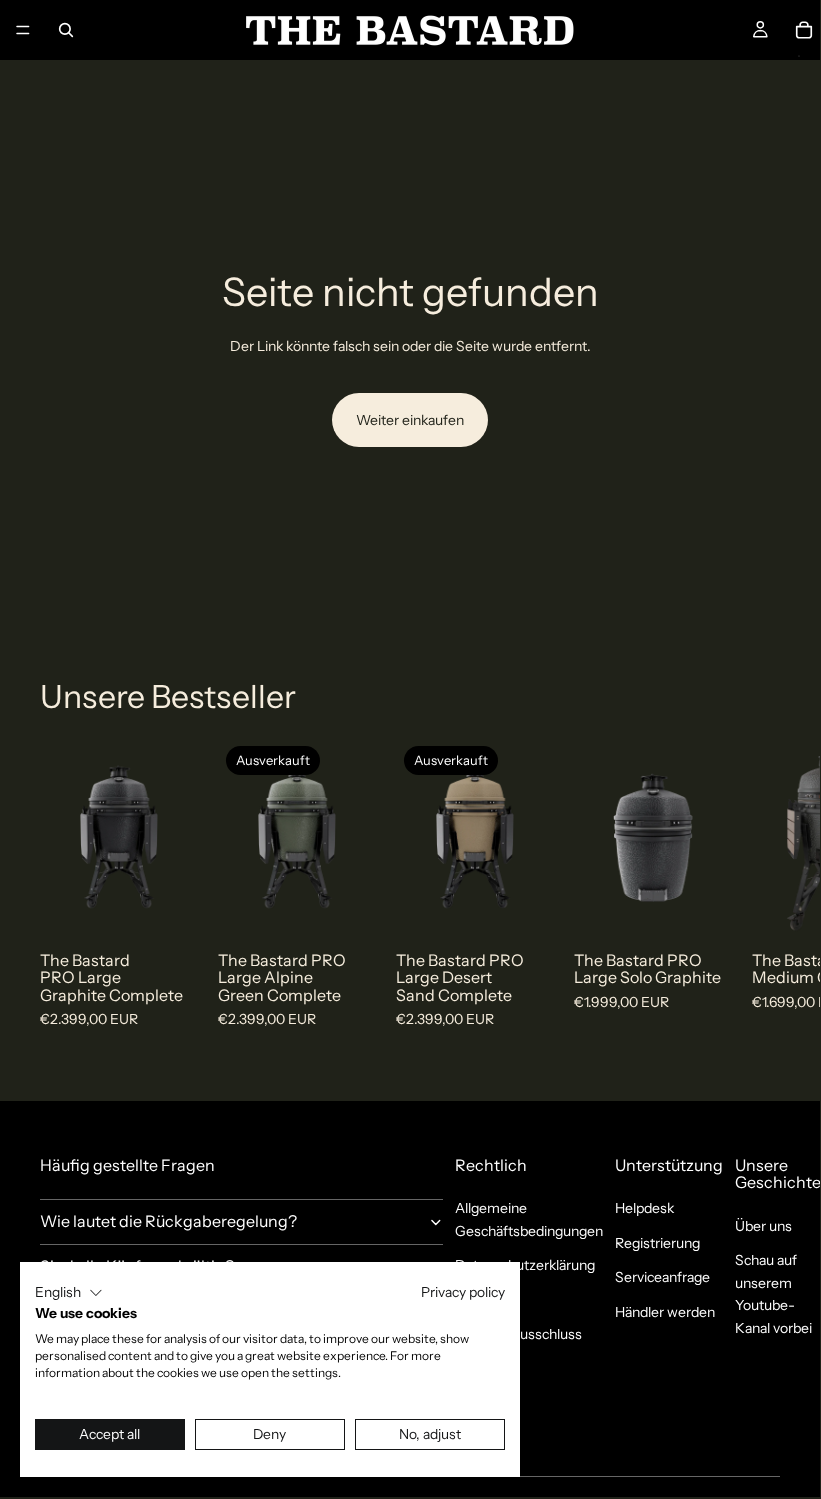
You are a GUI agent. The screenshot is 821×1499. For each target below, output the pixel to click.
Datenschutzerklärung (525, 1265)
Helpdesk (644, 1208)
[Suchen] (66, 30)
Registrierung (657, 1243)
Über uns (763, 1226)
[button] (69, 1293)
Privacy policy (463, 1292)
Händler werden (665, 1312)
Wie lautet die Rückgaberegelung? (168, 1221)
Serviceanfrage (662, 1277)
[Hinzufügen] (167, 905)
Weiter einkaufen (410, 420)
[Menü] (23, 30)
